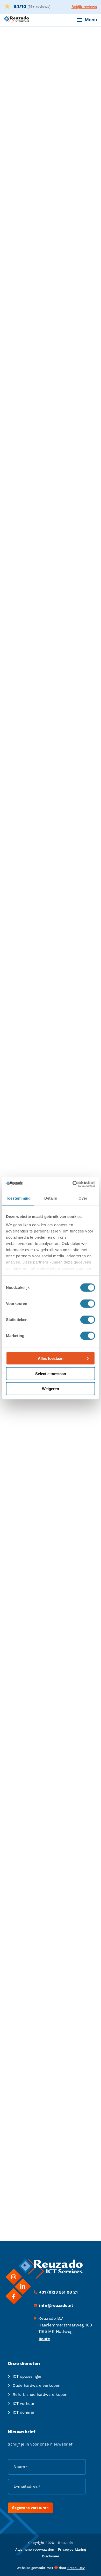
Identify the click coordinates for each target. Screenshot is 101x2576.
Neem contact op (37, 2181)
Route (44, 2339)
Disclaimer (51, 2556)
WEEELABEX (17, 1630)
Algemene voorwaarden (35, 2550)
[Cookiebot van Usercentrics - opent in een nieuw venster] (73, 1184)
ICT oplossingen (28, 2377)
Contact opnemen (30, 232)
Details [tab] (51, 1198)
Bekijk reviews (84, 7)
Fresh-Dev (76, 2568)
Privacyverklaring (72, 2550)
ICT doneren (24, 2413)
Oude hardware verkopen (37, 2386)
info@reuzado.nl (28, 2156)
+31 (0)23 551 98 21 (58, 2292)
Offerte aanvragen (31, 217)
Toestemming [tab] (18, 1198)
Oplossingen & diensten (51, 67)
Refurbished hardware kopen (40, 2395)
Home (16, 67)
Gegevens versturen (30, 2508)
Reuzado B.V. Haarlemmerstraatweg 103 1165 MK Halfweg (65, 2325)
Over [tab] (83, 1198)
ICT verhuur (24, 2404)
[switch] (88, 1304)
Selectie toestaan (51, 1373)
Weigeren (51, 1389)
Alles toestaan (51, 1358)
